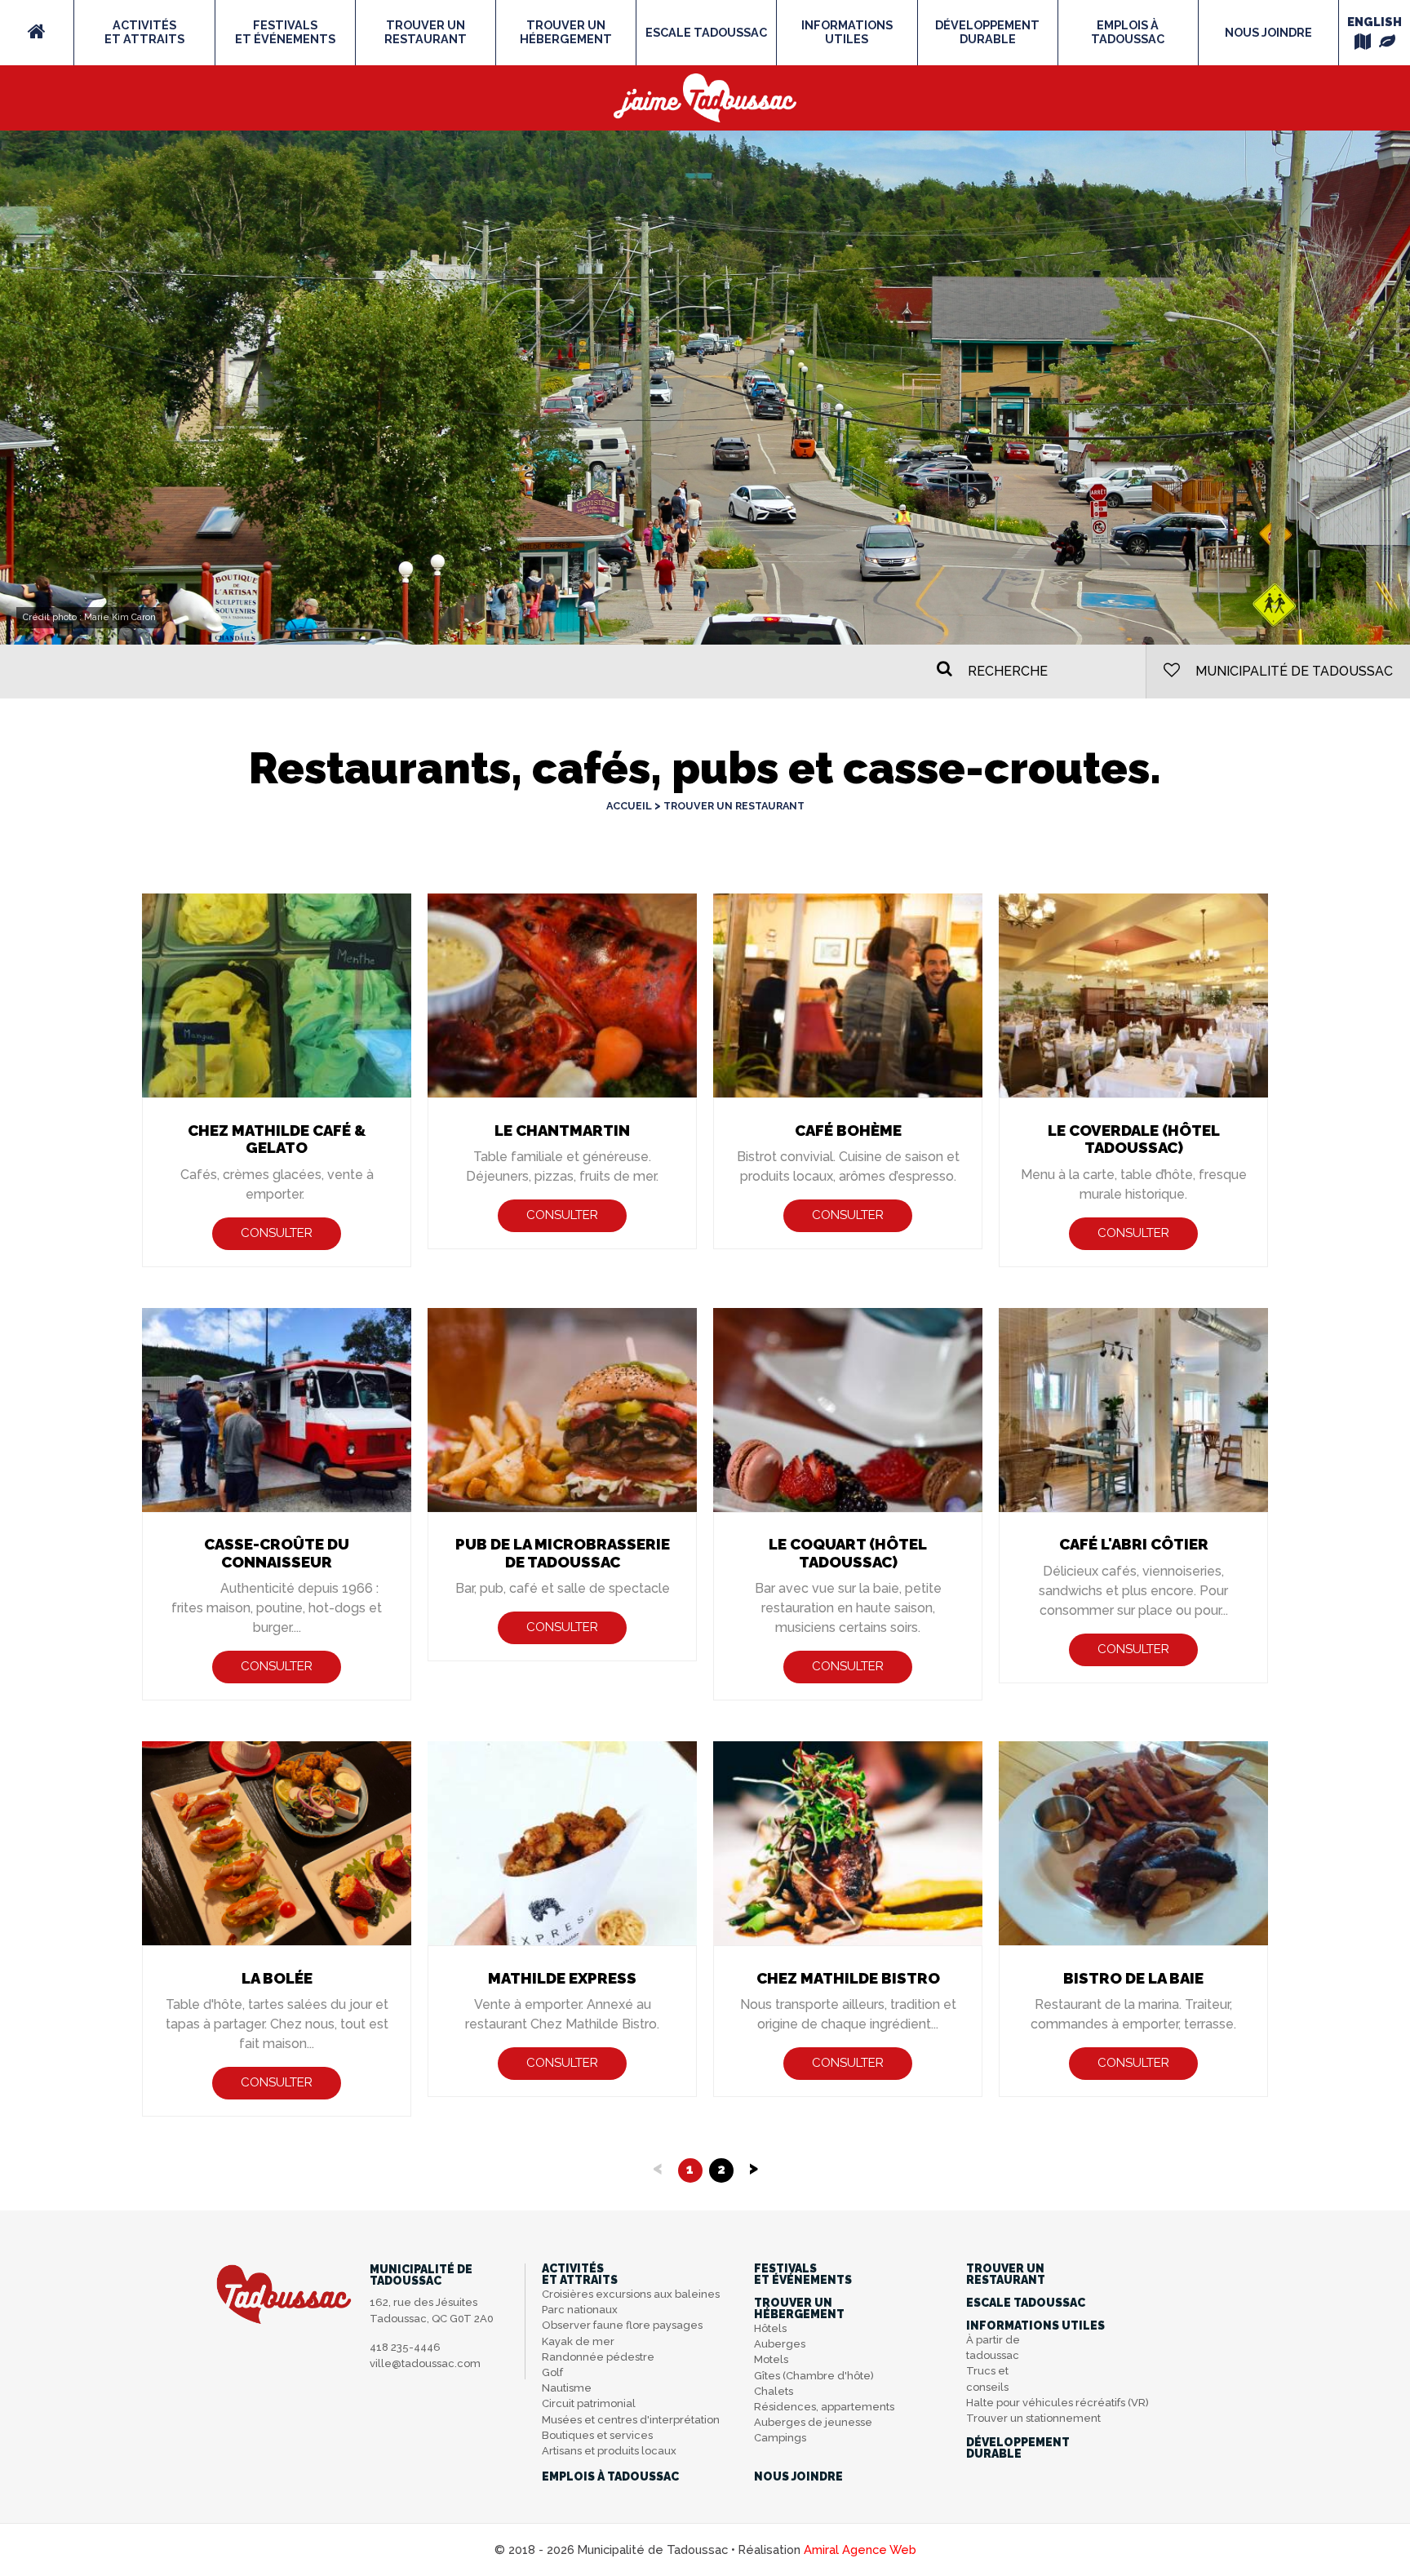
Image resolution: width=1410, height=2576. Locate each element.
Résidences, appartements (824, 2407)
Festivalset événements (285, 32)
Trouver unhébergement (566, 32)
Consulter (277, 1233)
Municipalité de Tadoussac (1292, 671)
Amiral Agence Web (860, 2549)
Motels (771, 2359)
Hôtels (770, 2328)
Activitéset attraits (144, 32)
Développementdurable (987, 32)
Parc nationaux (580, 2310)
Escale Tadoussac (706, 32)
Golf (552, 2372)
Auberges (780, 2344)
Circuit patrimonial (589, 2403)
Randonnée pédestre (598, 2357)
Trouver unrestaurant (426, 32)
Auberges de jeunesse (813, 2422)
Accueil (629, 806)
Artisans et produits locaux (609, 2451)
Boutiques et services (597, 2435)
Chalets (774, 2391)
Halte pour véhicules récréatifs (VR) (1057, 2403)
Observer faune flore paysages (622, 2325)
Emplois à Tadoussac (1128, 32)
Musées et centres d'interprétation (631, 2420)
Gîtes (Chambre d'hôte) (814, 2376)
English (1375, 22)
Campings (780, 2438)
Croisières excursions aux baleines (631, 2294)
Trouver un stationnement (1033, 2418)
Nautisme (567, 2388)
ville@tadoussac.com (425, 2363)
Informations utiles (847, 32)
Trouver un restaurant (734, 806)
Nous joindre (1268, 32)
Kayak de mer (578, 2341)
